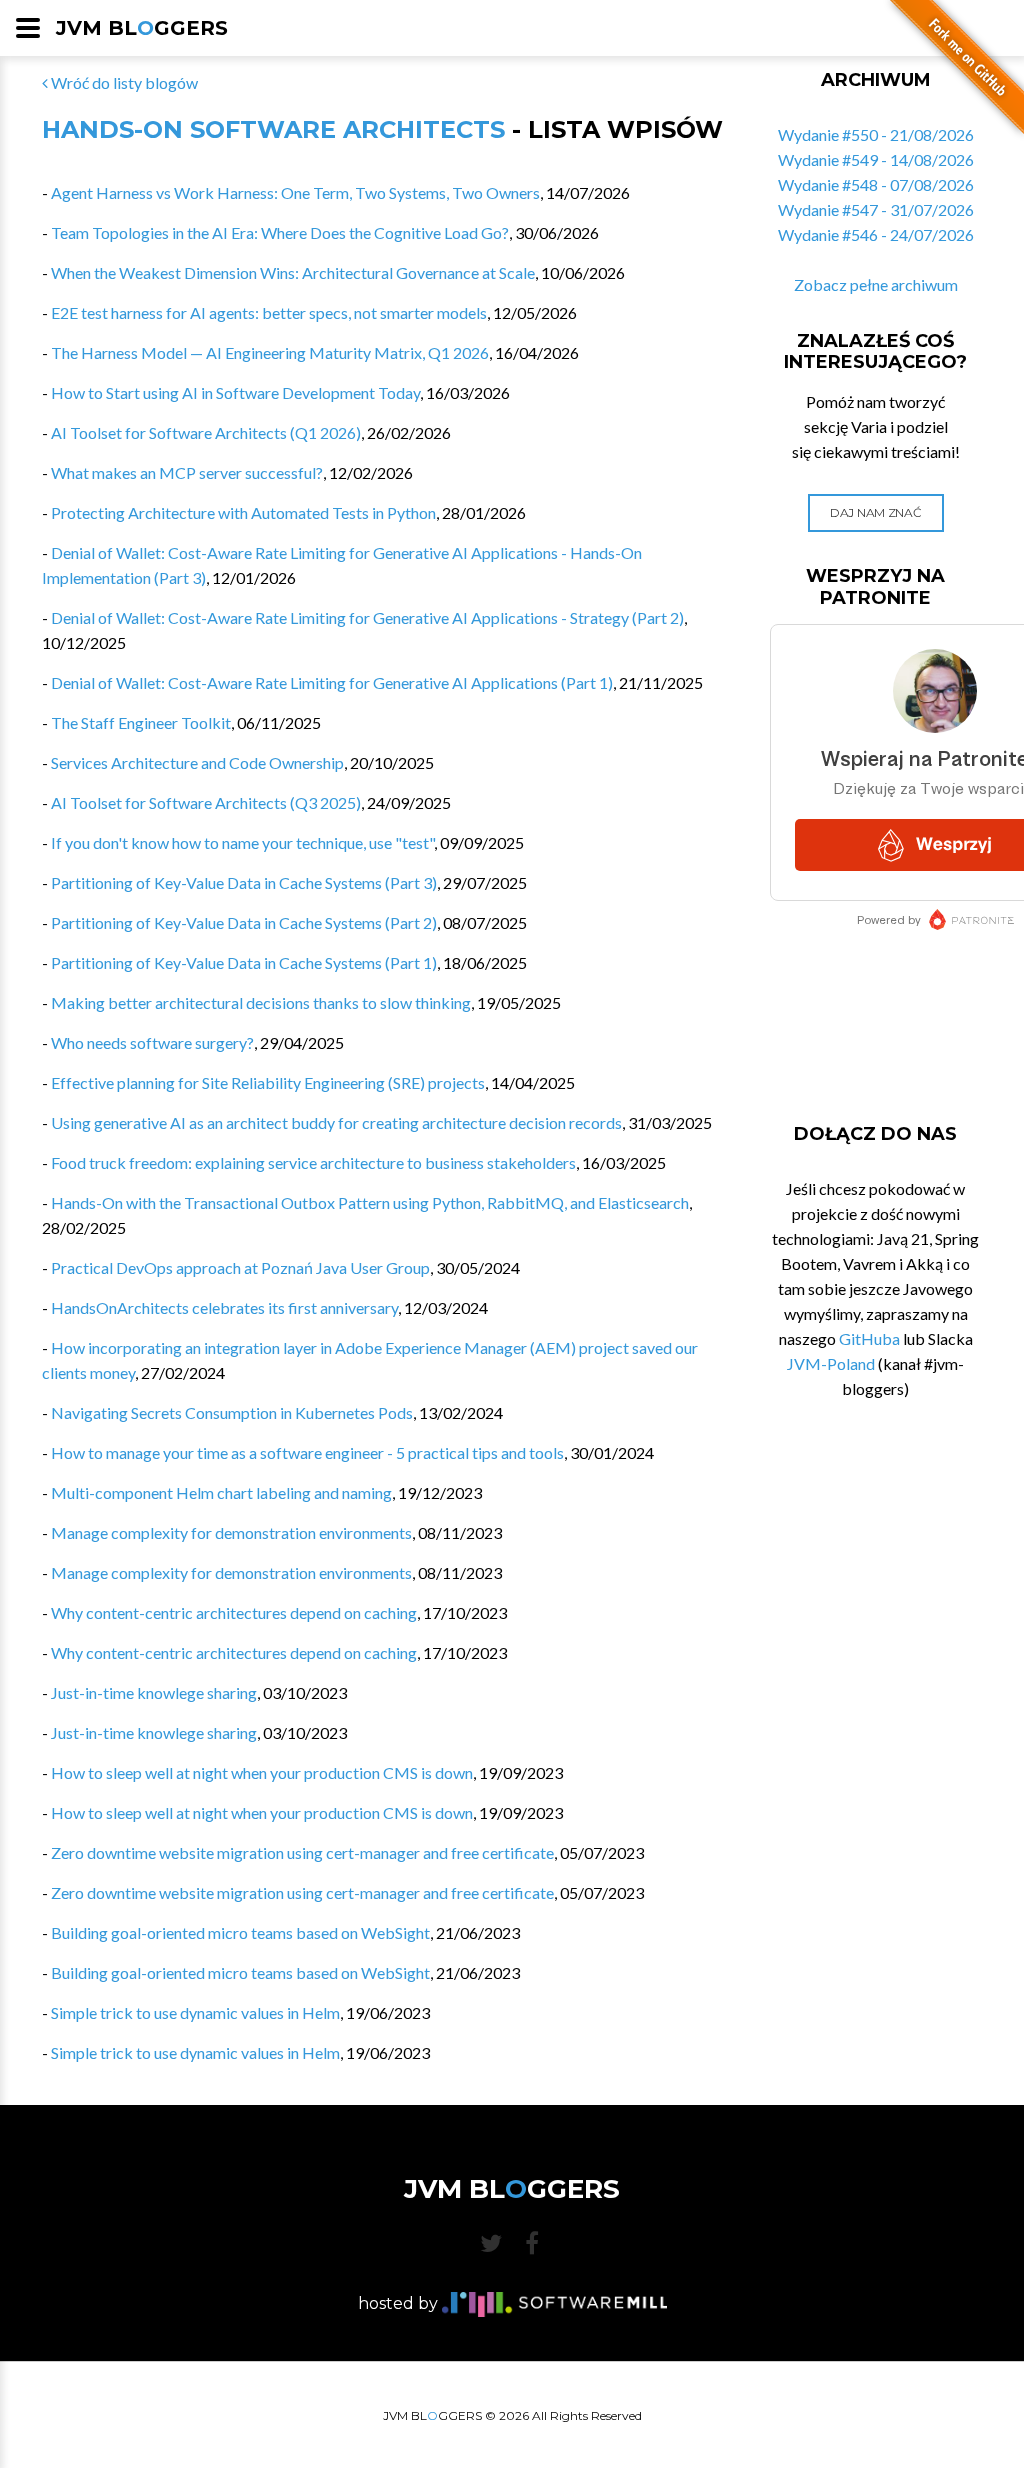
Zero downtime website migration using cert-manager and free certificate (302, 1852)
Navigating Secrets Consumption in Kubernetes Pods (232, 1412)
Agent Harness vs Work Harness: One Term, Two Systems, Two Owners (295, 192)
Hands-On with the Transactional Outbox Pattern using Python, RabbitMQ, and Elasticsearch (370, 1202)
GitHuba (869, 1338)
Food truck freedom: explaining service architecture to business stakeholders (313, 1162)
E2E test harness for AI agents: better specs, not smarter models (269, 312)
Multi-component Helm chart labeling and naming (221, 1492)
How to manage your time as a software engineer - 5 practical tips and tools (307, 1452)
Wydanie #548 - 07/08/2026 (876, 184)
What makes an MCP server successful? (187, 472)
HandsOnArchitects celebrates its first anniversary (224, 1307)
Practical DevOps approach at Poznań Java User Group (240, 1267)
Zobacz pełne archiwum (876, 284)
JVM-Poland (831, 1363)
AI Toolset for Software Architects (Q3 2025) (206, 802)
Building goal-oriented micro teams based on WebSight (240, 1932)
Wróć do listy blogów (123, 82)
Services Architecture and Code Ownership (197, 762)
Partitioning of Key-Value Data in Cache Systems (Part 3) (244, 882)
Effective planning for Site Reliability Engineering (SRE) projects (268, 1082)
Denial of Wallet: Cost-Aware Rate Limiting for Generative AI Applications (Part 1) (332, 682)
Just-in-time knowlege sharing (154, 1692)
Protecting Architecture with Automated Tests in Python (243, 512)
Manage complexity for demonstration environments (231, 1532)
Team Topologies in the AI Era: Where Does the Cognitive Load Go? (280, 232)
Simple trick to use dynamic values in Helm (195, 2012)
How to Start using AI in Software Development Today (235, 392)
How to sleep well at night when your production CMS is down (262, 1772)
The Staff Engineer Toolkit (141, 722)
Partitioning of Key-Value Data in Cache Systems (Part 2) (244, 922)
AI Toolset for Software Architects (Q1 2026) (206, 432)
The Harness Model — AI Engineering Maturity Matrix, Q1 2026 (270, 352)
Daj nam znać (875, 512)
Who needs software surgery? (152, 1042)
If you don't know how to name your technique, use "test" (242, 842)
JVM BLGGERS (142, 28)
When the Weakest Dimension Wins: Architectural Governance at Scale (293, 272)
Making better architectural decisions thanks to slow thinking (261, 1002)
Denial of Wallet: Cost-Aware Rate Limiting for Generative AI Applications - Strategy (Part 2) (367, 617)
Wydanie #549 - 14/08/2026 (876, 159)
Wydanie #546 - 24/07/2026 (876, 234)
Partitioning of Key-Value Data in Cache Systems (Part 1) (244, 962)
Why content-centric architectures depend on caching (234, 1612)
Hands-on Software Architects (273, 129)
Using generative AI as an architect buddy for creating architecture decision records (336, 1122)
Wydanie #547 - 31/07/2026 (876, 209)
